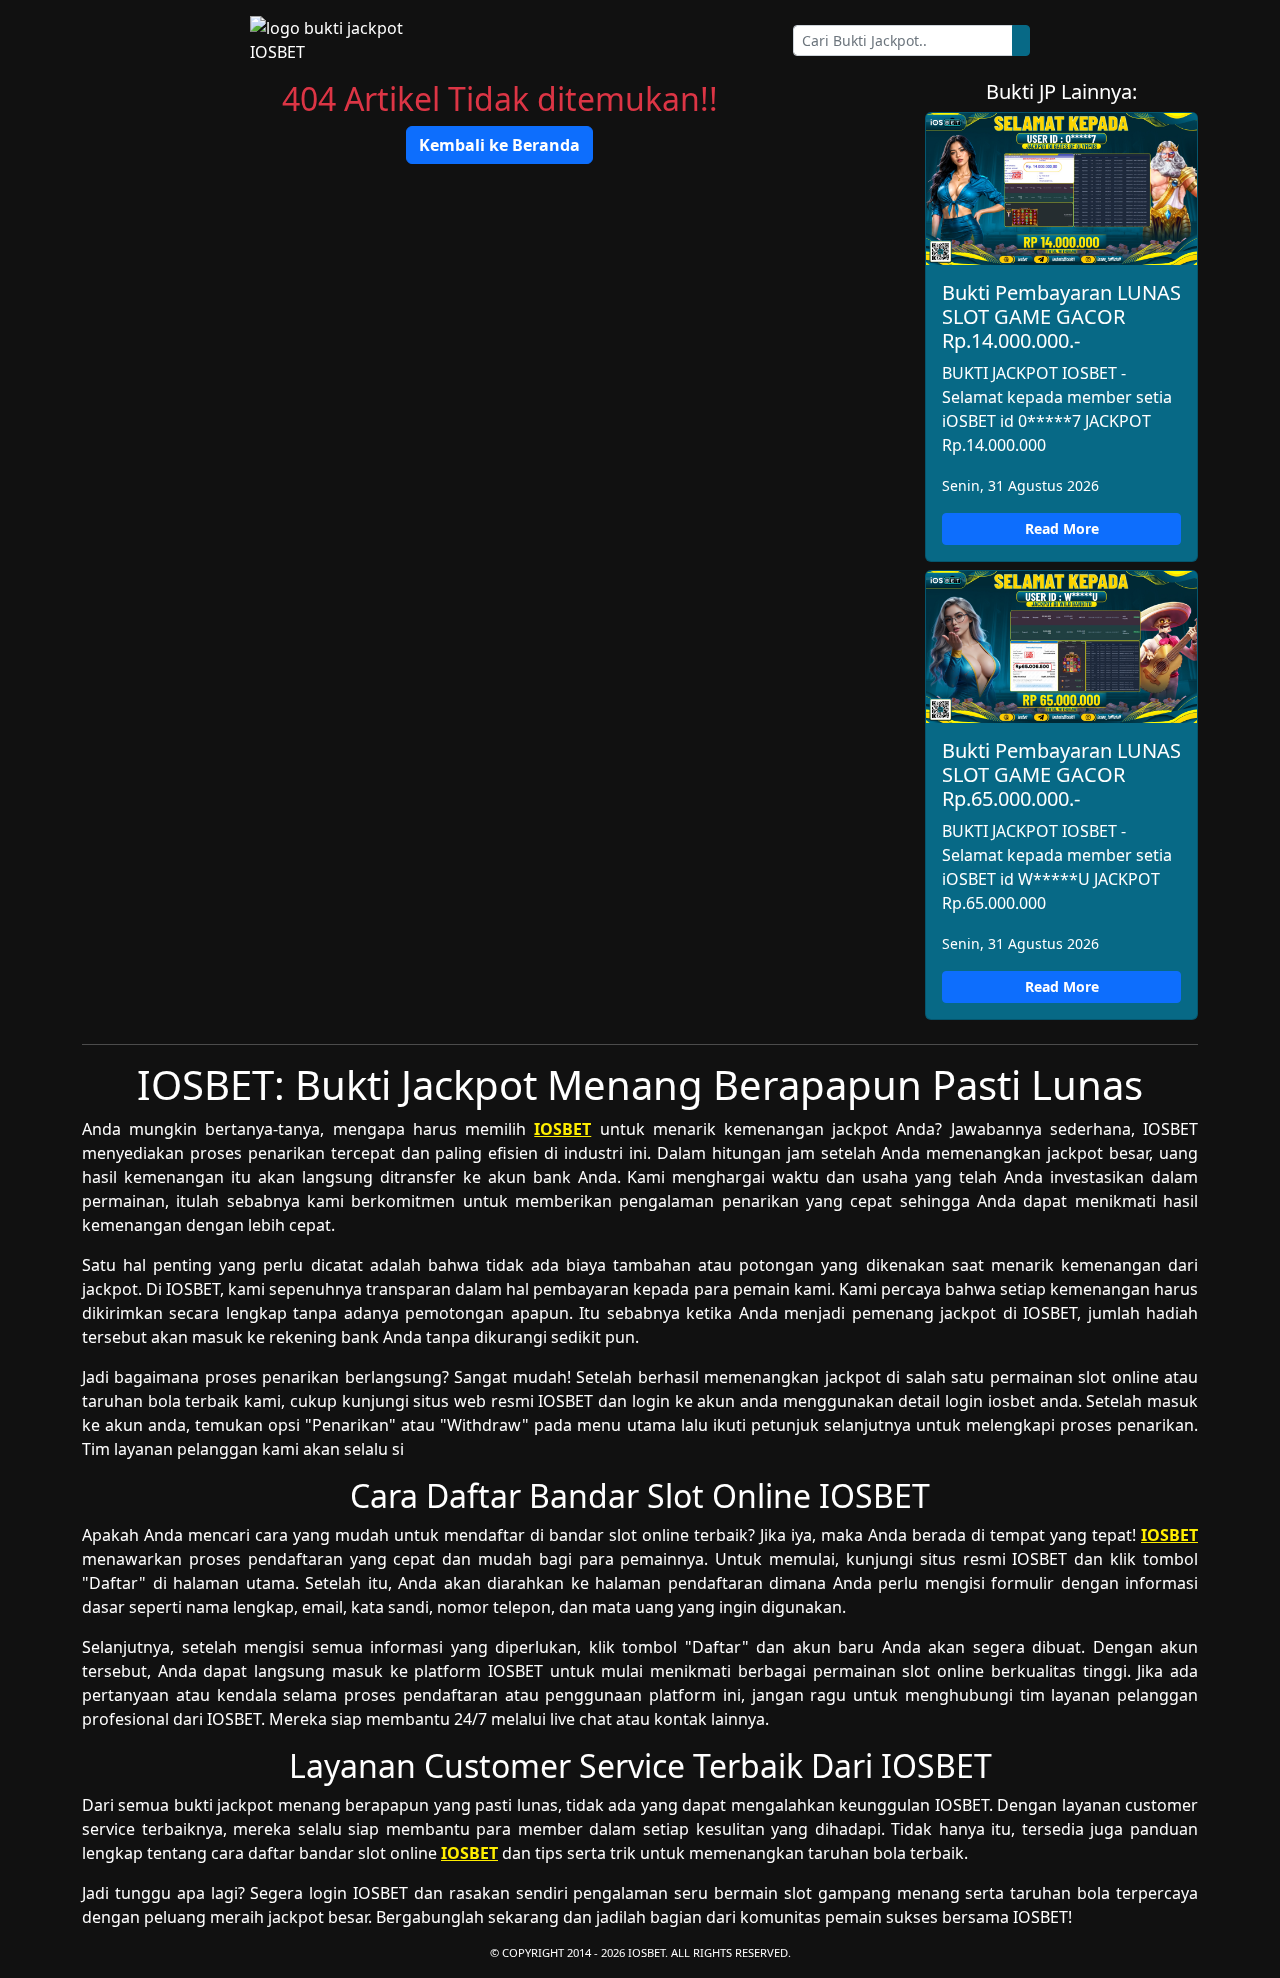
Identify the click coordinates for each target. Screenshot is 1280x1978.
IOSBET (562, 1129)
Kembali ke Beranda (499, 145)
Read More (1062, 528)
